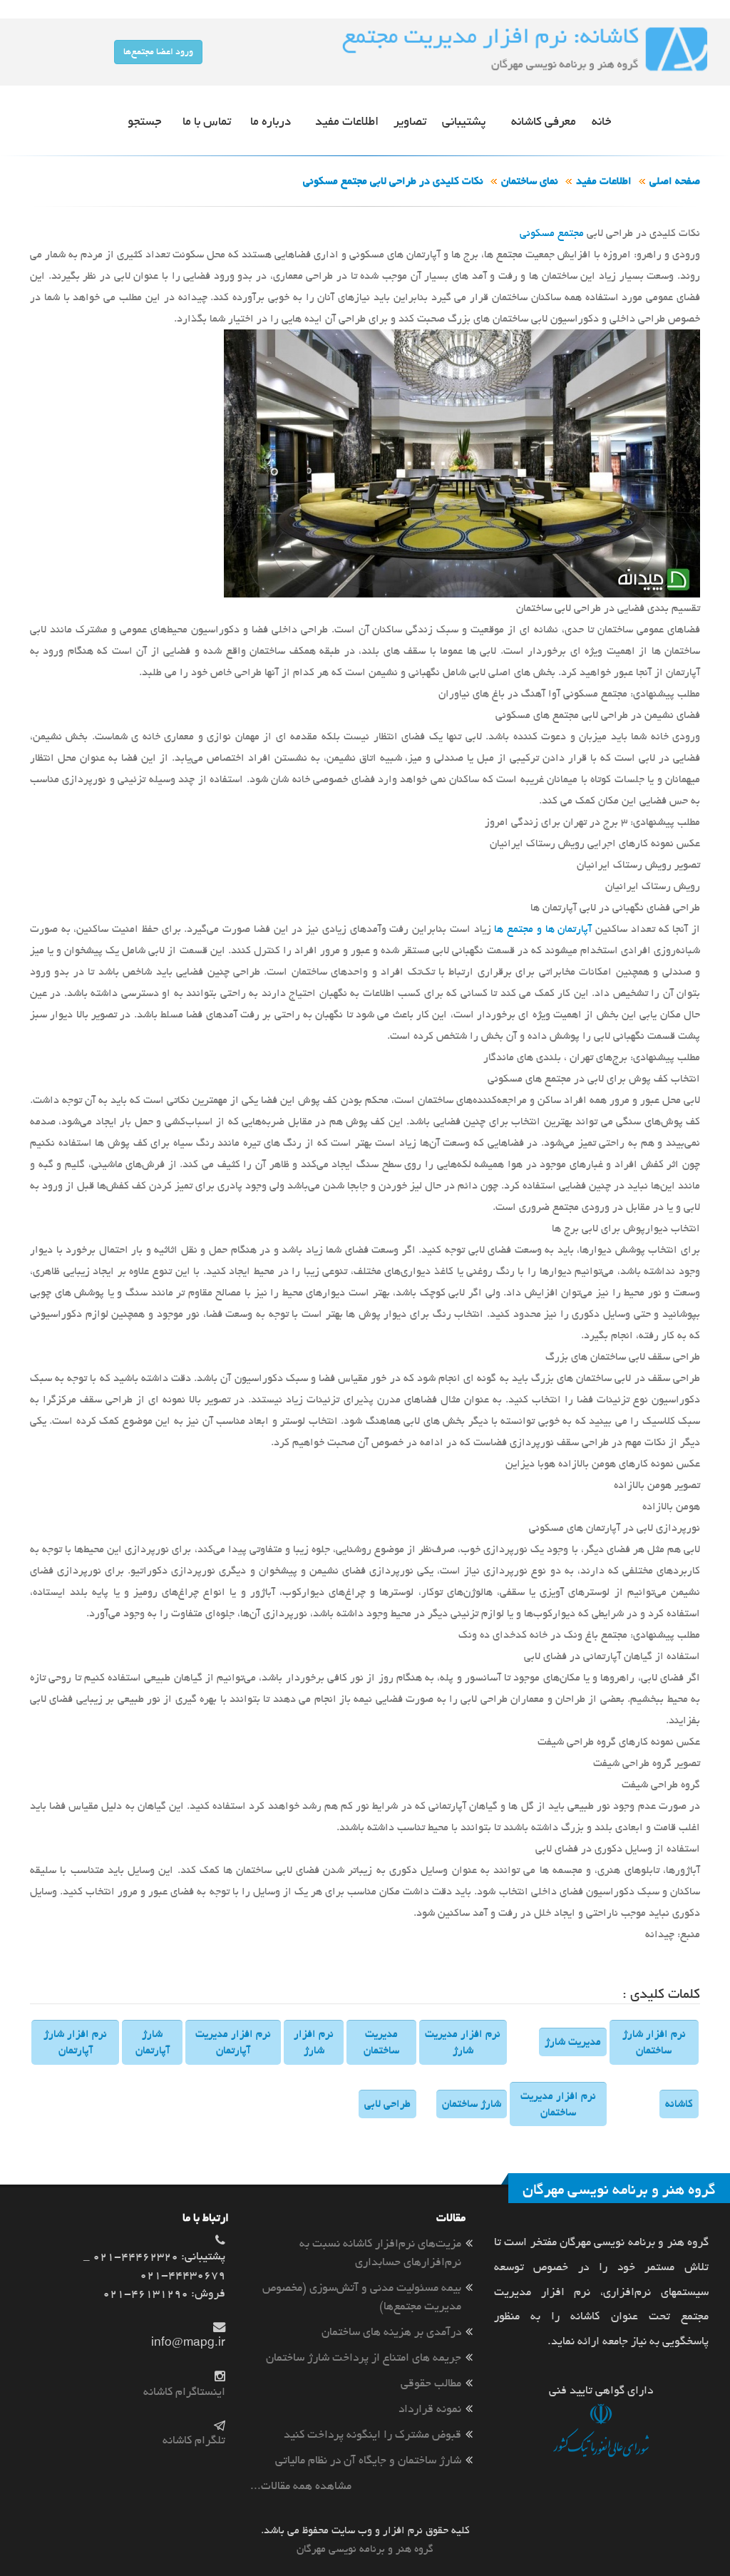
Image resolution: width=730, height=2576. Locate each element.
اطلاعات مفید (604, 181)
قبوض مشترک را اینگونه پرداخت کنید (372, 2434)
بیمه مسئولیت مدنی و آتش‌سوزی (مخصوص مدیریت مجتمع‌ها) (362, 2297)
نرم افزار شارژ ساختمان (654, 2042)
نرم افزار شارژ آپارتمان (75, 2042)
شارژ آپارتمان (153, 2042)
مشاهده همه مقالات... (301, 2486)
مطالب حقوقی (431, 2383)
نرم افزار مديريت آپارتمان (233, 2042)
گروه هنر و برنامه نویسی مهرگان (365, 2549)
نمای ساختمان (530, 181)
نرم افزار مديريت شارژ (463, 2042)
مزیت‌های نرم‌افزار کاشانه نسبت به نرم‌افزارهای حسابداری (380, 2253)
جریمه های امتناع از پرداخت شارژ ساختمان (364, 2357)
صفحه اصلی (675, 181)
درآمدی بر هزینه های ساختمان (391, 2332)
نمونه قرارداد (430, 2409)
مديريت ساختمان (381, 2042)
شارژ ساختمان (472, 2104)
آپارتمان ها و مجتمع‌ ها (543, 929)
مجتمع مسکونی (552, 233)
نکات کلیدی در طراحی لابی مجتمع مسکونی (393, 181)
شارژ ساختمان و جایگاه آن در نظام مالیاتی (368, 2460)
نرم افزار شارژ (314, 2042)
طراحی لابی (387, 2104)
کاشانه (679, 2104)
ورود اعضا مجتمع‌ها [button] (158, 52)
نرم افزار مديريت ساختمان (558, 2104)
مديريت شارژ (573, 2042)
